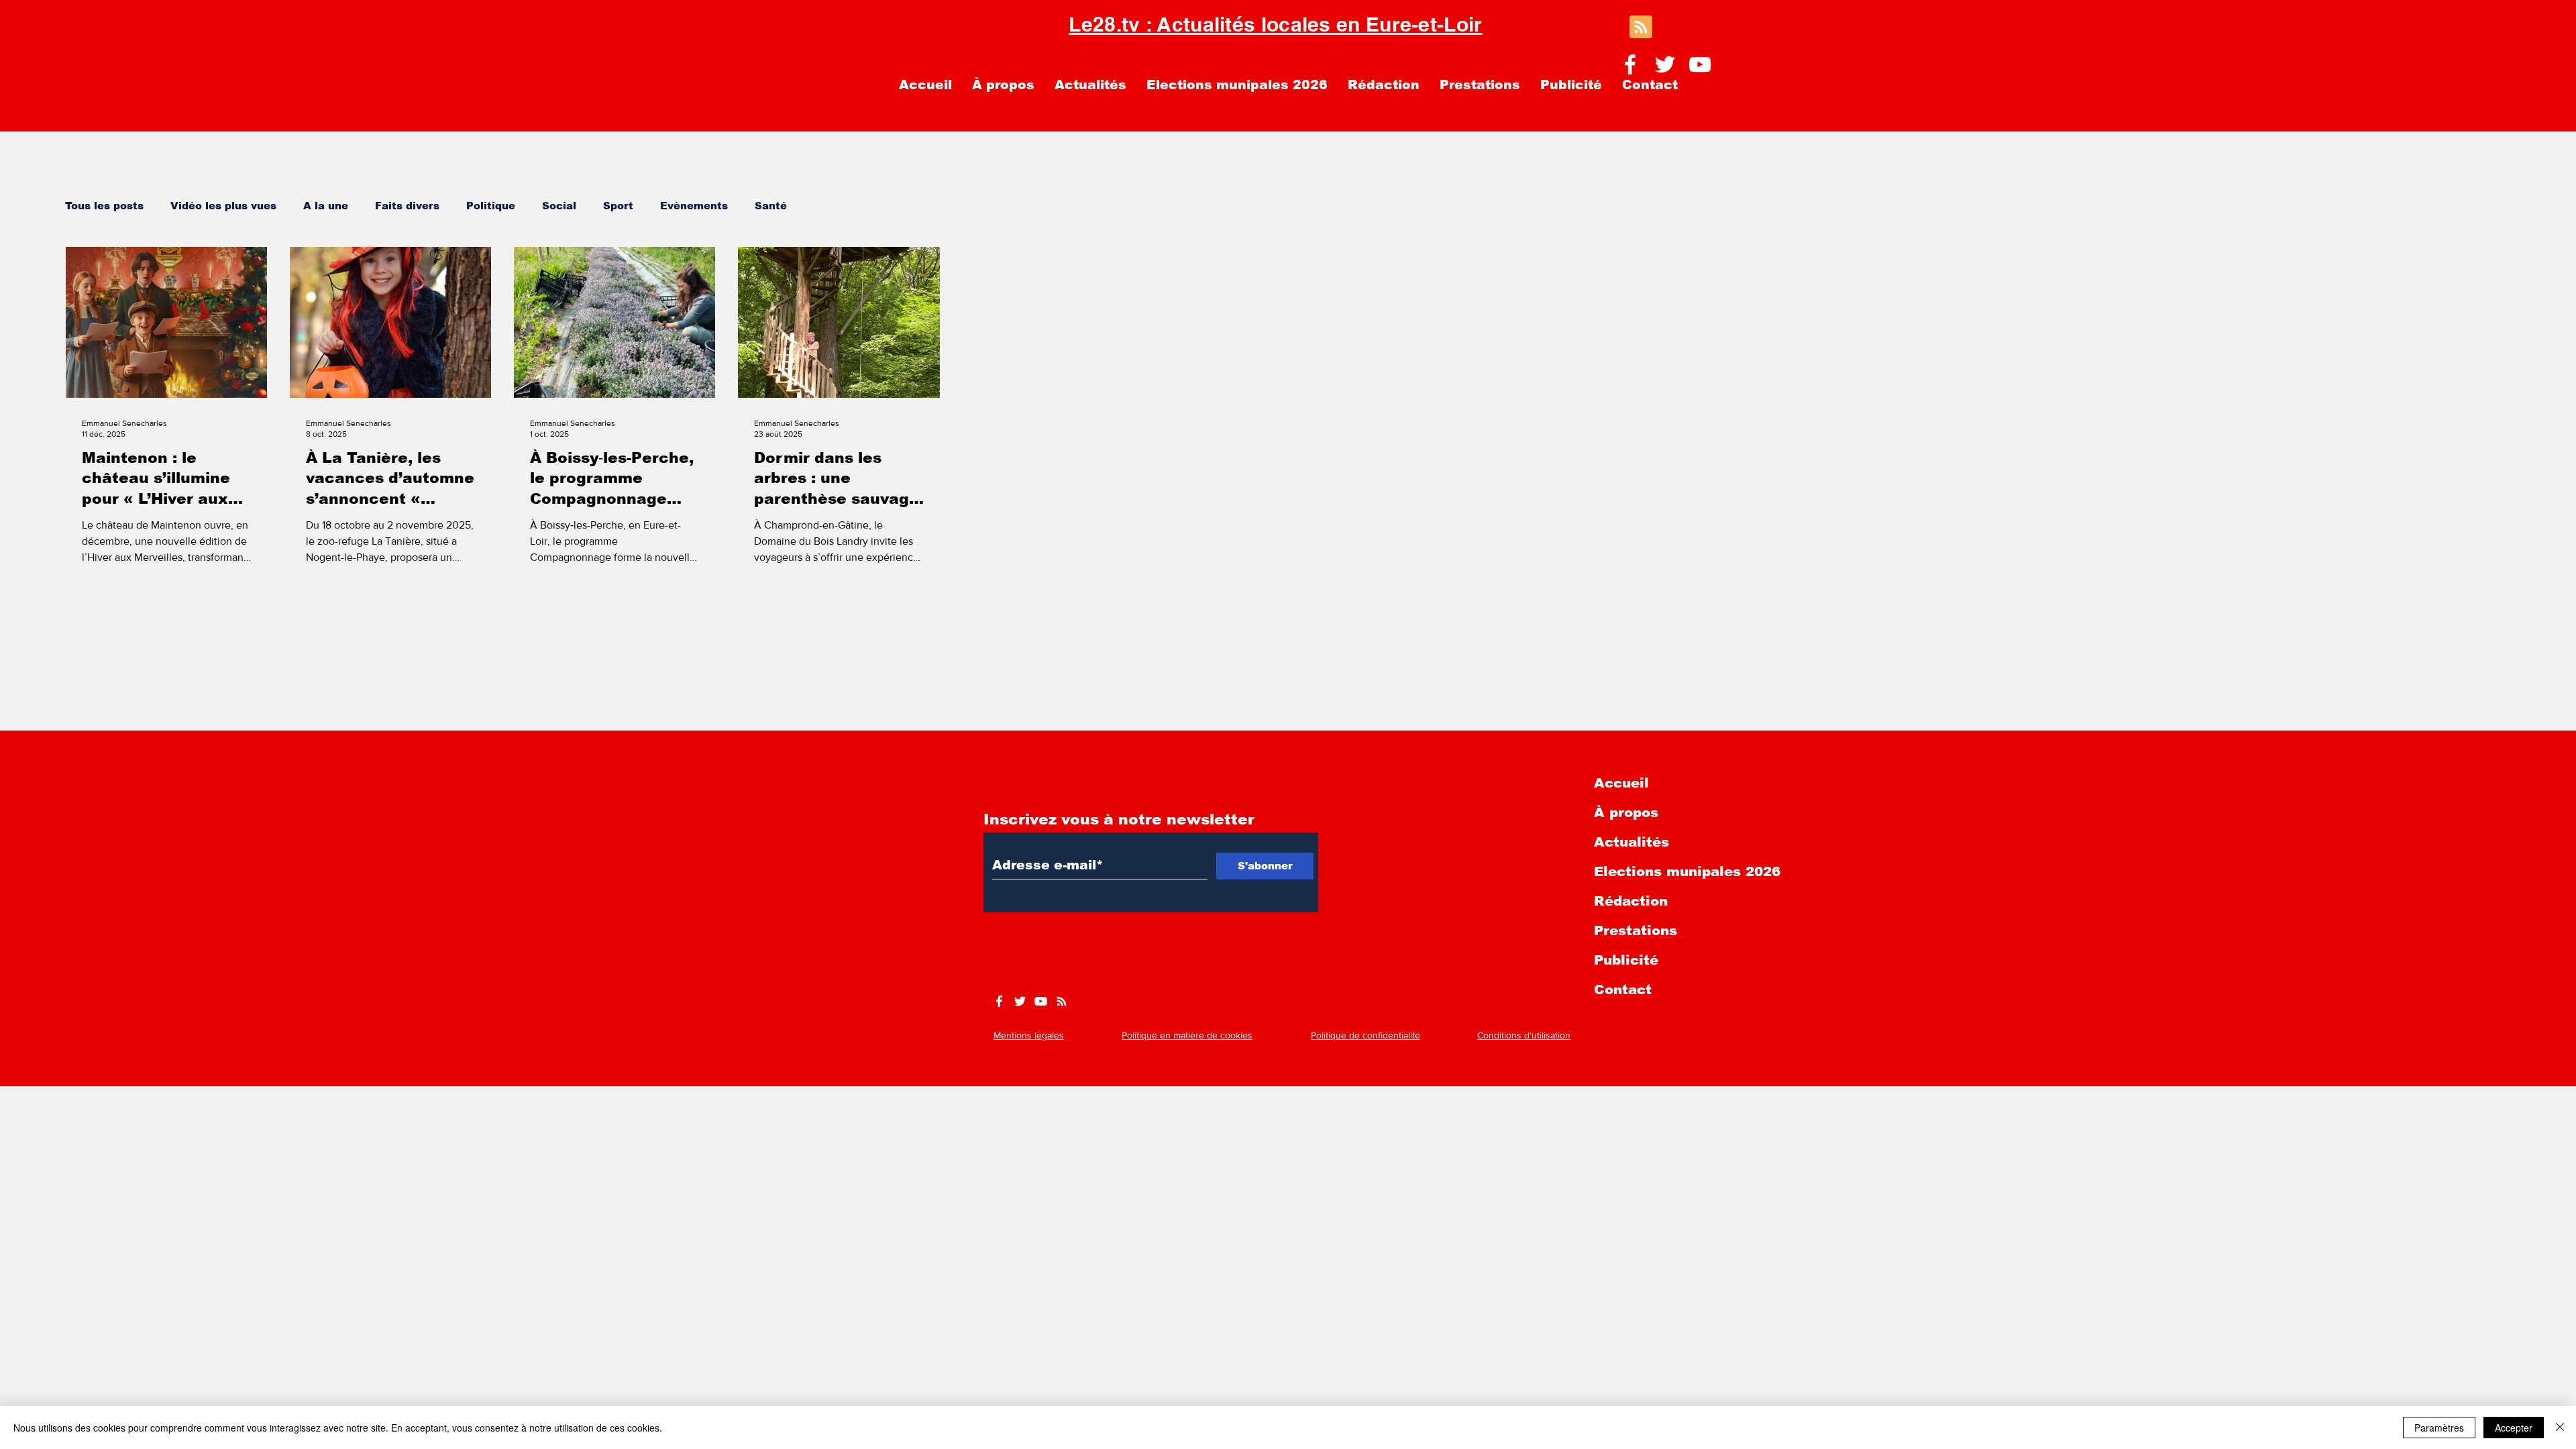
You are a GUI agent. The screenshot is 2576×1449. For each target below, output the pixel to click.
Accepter (2514, 1428)
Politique (491, 206)
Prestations (1635, 930)
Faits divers (407, 206)
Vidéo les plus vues (223, 206)
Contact (1623, 989)
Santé (771, 206)
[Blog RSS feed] (1641, 28)
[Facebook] (1630, 64)
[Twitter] (1665, 64)
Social (559, 206)
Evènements (694, 206)
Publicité (1626, 960)
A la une (326, 206)
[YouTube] (1700, 64)
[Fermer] (2560, 1428)
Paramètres (2439, 1428)
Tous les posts (104, 206)
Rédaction (1631, 901)
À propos (1626, 812)
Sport (618, 206)
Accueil (1621, 783)
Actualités (1631, 842)
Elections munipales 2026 (1687, 871)
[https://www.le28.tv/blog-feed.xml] (1062, 1001)
